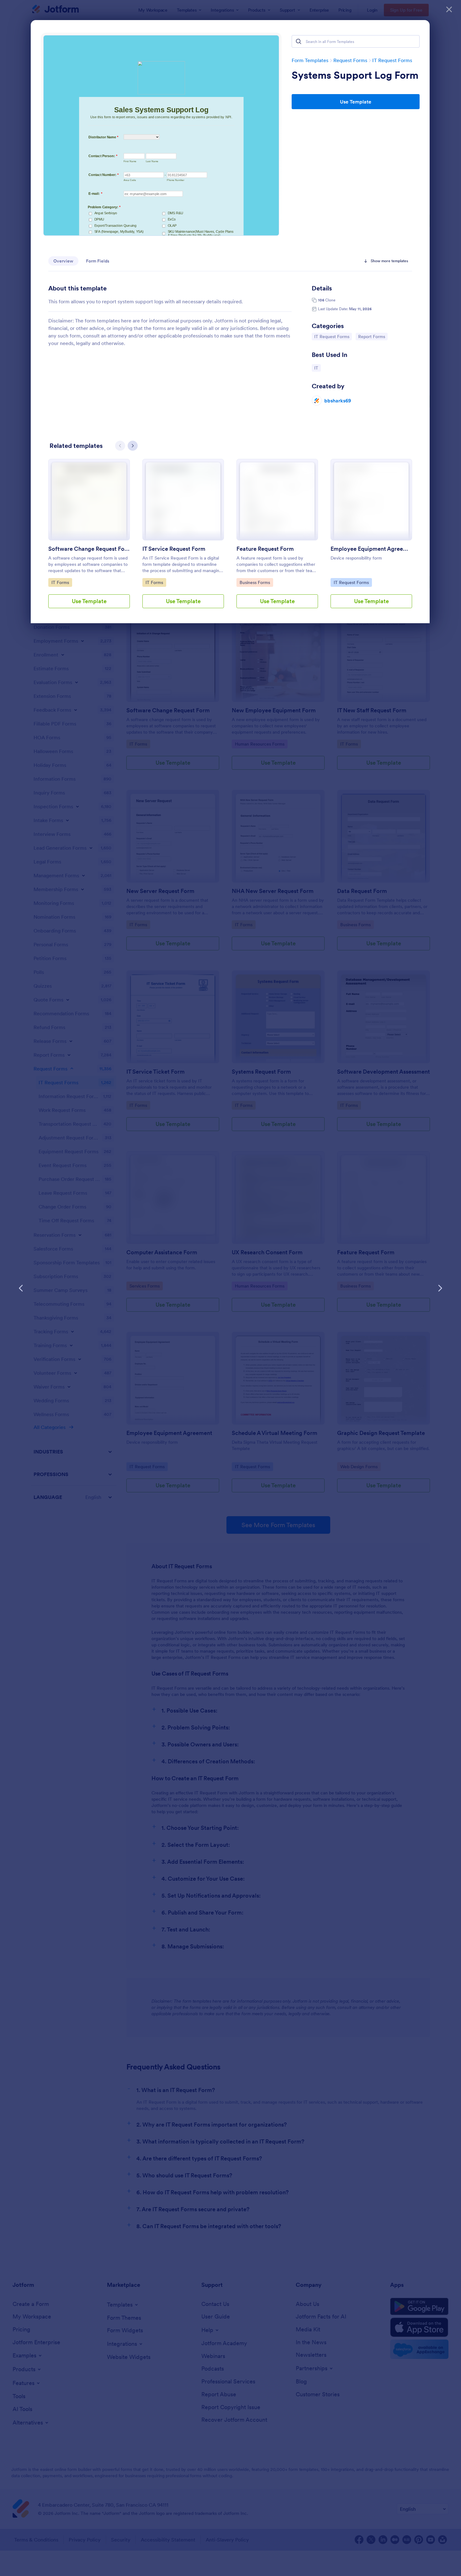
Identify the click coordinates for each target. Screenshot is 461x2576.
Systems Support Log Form (355, 75)
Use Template (356, 102)
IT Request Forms (392, 60)
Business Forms (255, 582)
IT (317, 368)
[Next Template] (440, 1288)
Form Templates (310, 60)
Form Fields (98, 261)
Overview (63, 261)
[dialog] (230, 1288)
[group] (89, 539)
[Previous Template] (21, 1288)
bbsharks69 (338, 401)
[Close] (449, 9)
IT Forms (62, 582)
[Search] (299, 41)
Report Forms (373, 336)
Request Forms (350, 60)
